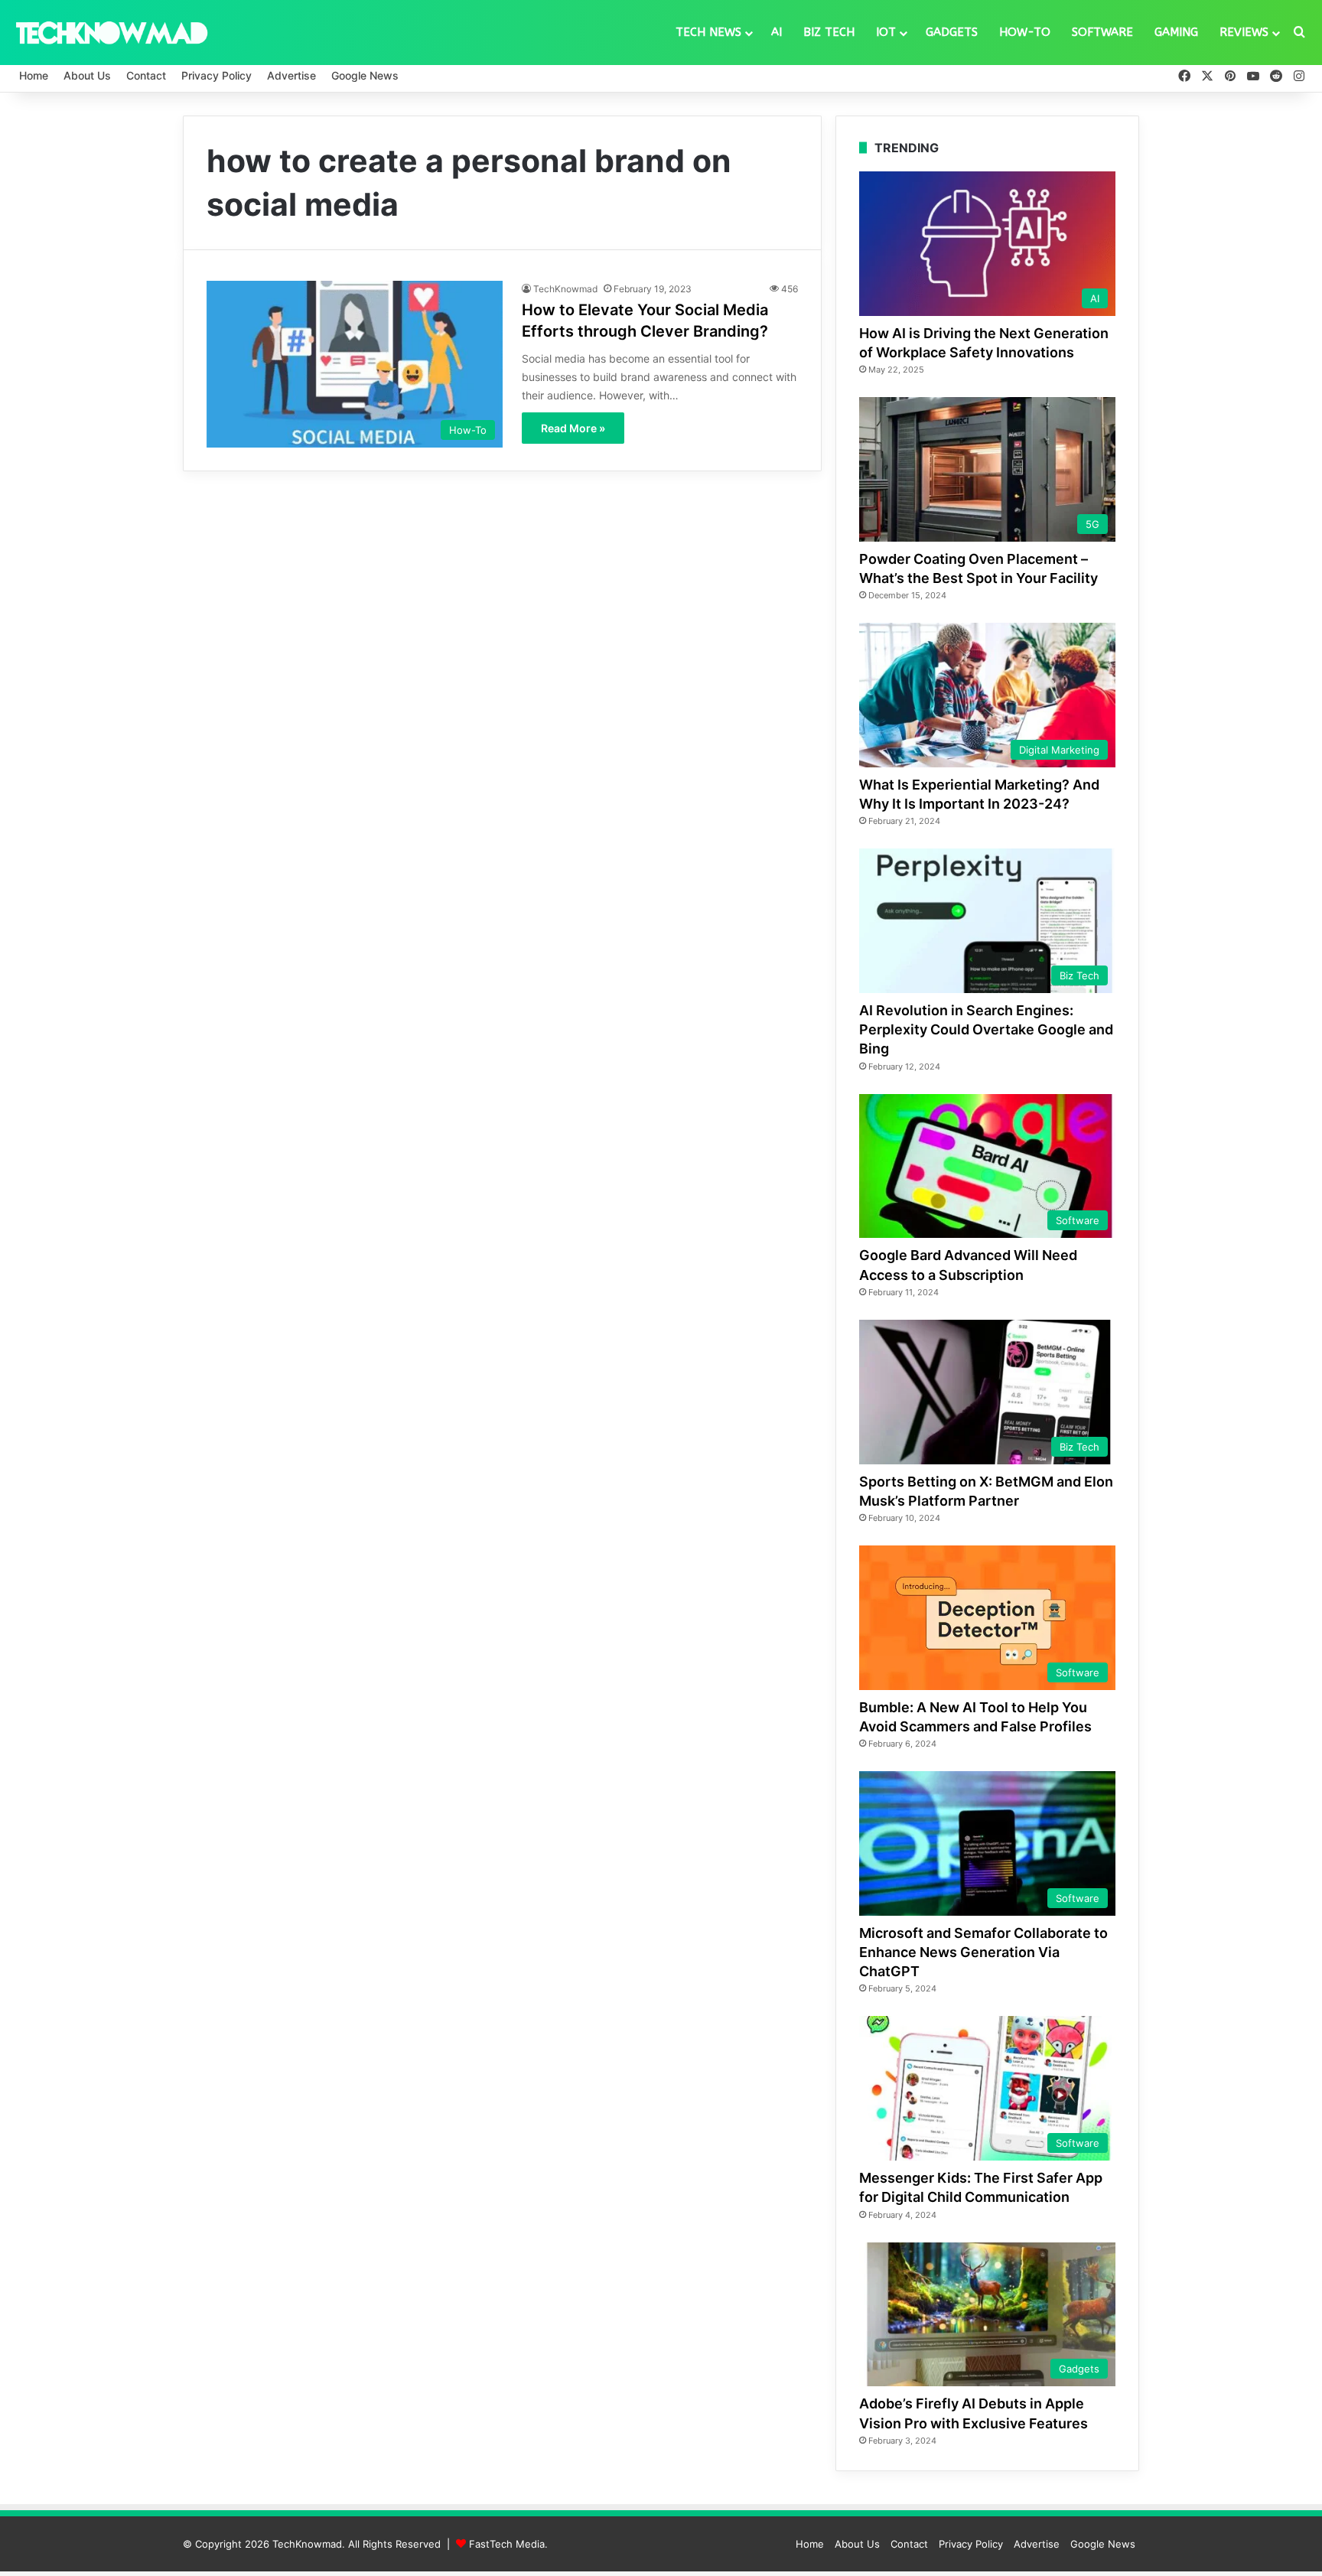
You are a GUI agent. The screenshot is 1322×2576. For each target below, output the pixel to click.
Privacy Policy (217, 75)
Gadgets (952, 32)
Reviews (1244, 32)
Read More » (573, 428)
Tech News (708, 32)
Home (34, 75)
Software (1102, 32)
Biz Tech (829, 32)
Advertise (291, 75)
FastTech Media (507, 2544)
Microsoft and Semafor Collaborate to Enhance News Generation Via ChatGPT (983, 1952)
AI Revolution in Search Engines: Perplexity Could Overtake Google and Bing (986, 1029)
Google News (365, 75)
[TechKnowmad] (111, 32)
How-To (1025, 32)
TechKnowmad (565, 289)
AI (777, 32)
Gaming (1176, 32)
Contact (146, 75)
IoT (886, 32)
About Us (87, 75)
